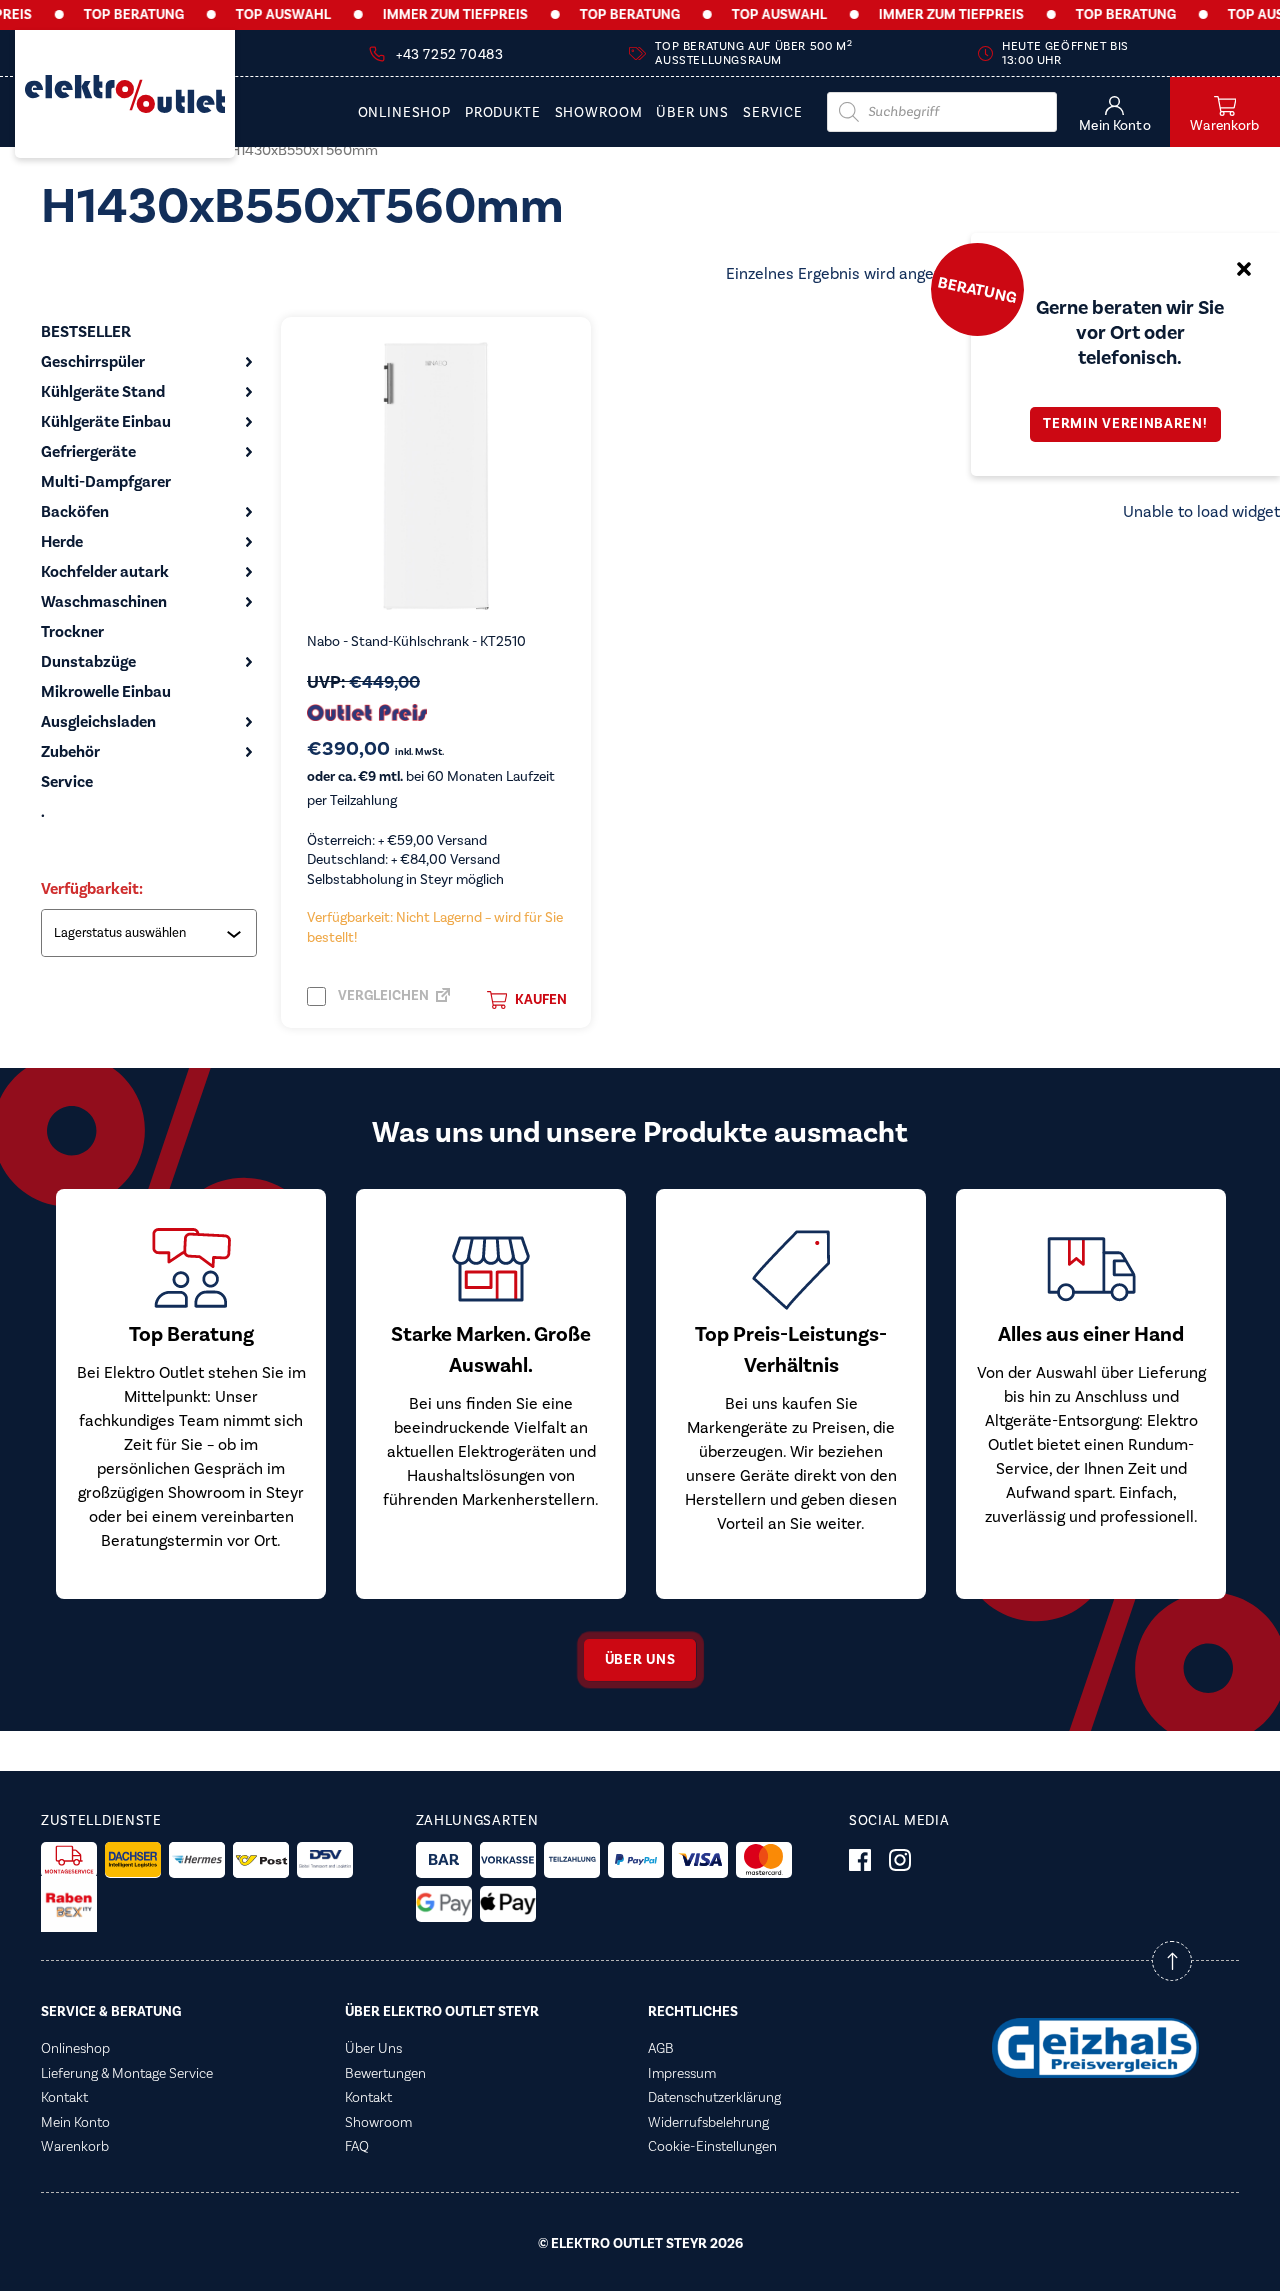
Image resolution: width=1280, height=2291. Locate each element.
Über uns (640, 1660)
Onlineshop (404, 113)
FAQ (357, 2147)
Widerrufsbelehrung (708, 2123)
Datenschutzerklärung (714, 2098)
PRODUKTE (503, 113)
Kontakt (64, 2098)
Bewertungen (385, 2074)
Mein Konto (75, 2123)
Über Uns (692, 113)
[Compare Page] (443, 1001)
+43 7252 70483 (449, 55)
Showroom (599, 113)
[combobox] (151, 933)
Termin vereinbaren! (1125, 424)
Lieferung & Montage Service (127, 2074)
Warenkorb (75, 2147)
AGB (661, 2049)
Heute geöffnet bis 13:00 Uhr (1065, 53)
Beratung (977, 289)
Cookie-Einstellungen (712, 2147)
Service (773, 113)
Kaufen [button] (541, 1000)
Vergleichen (382, 996)
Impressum (682, 2074)
